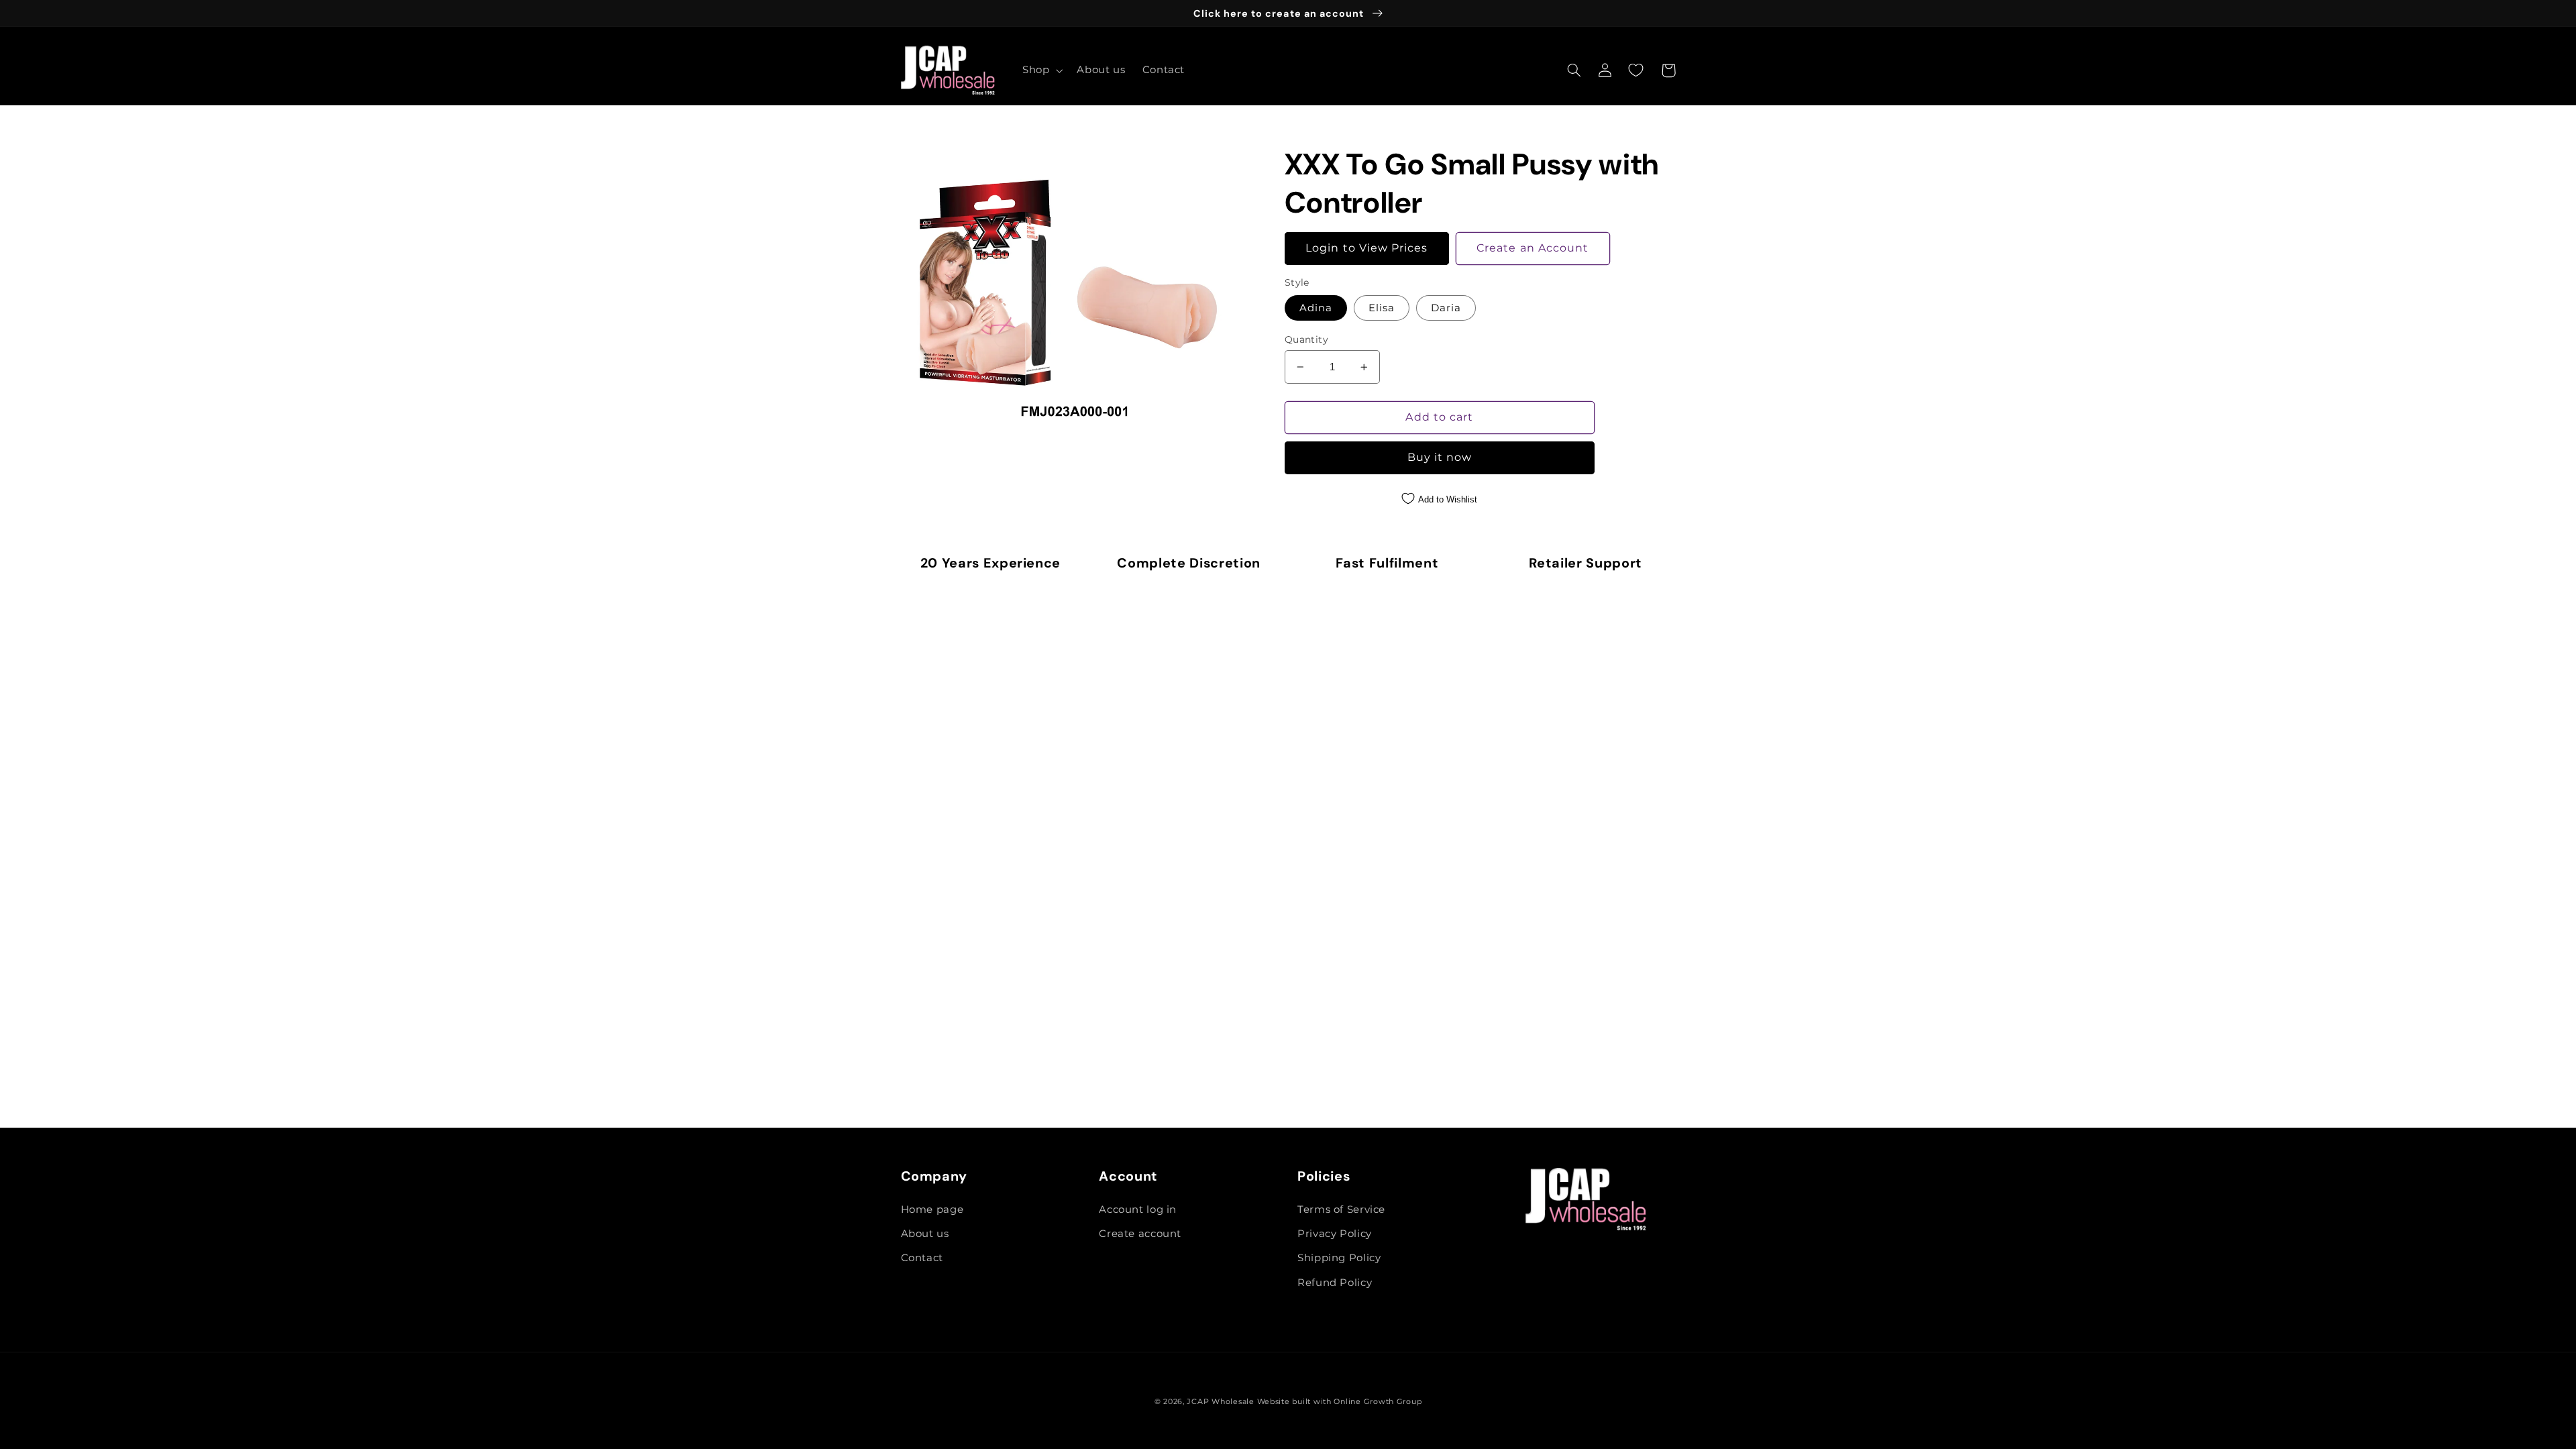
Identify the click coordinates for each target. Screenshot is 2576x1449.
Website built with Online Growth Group (1340, 1402)
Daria (1446, 308)
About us (925, 1234)
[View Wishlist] (1636, 70)
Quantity (1306, 339)
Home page (932, 1210)
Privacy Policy (1335, 1234)
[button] (1041, 70)
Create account (1140, 1234)
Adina (1316, 308)
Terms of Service (1341, 1210)
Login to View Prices (1366, 248)
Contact (922, 1258)
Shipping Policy (1339, 1258)
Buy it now (1440, 457)
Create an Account (1533, 248)
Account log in (1138, 1210)
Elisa (1382, 308)
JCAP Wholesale (1220, 1402)
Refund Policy (1335, 1283)
